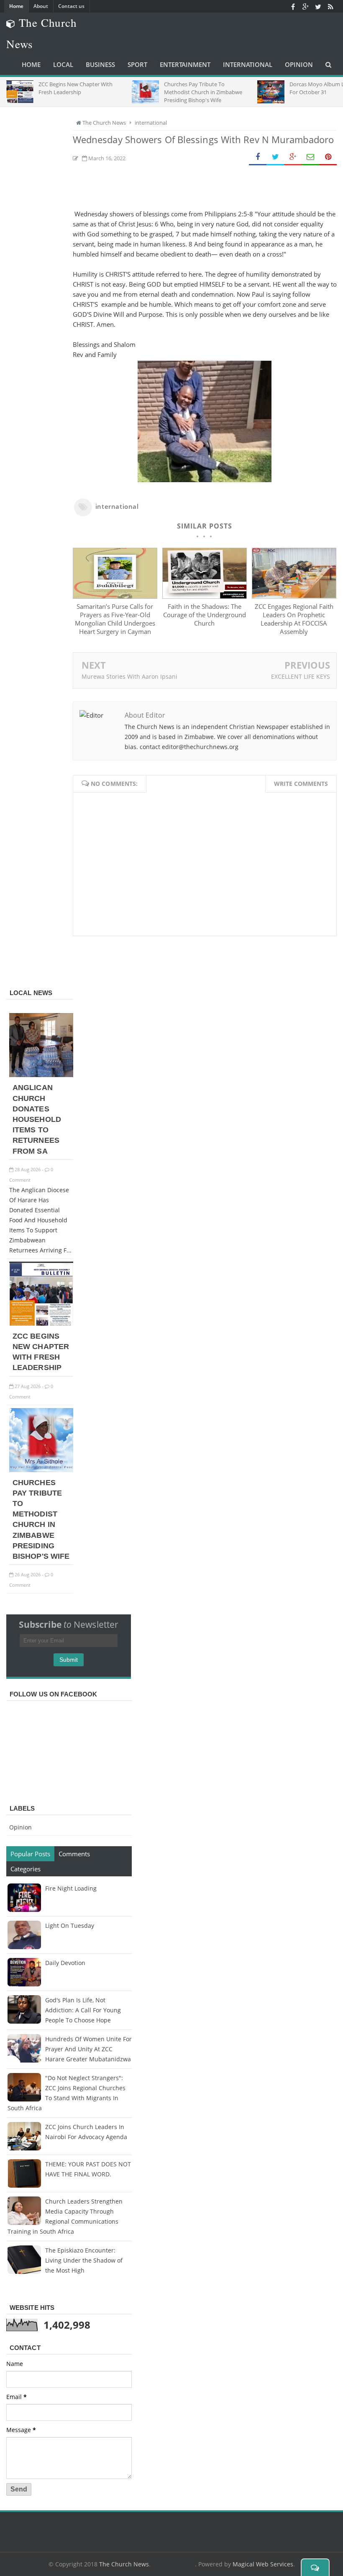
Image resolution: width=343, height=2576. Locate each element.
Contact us (71, 6)
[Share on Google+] (293, 157)
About (41, 6)
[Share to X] (275, 157)
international (117, 506)
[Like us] (293, 6)
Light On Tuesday (70, 1926)
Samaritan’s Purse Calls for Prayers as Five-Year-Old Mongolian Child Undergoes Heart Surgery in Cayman (115, 619)
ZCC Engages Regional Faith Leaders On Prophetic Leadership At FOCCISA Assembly (294, 619)
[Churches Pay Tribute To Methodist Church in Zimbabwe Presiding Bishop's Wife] (41, 1470)
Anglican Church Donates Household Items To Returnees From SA (37, 1119)
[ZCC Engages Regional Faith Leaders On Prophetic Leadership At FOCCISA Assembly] (294, 596)
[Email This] (310, 157)
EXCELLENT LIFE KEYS (301, 676)
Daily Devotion (65, 1963)
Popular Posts (30, 1854)
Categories (26, 1869)
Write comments (301, 784)
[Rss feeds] (330, 6)
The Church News (124, 2564)
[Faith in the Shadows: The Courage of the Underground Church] (205, 596)
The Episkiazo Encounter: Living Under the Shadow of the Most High (84, 2260)
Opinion (20, 1827)
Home (16, 6)
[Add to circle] (305, 6)
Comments (74, 1854)
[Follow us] (318, 6)
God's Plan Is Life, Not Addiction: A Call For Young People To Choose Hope (83, 2010)
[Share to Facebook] (258, 157)
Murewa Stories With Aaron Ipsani (129, 676)
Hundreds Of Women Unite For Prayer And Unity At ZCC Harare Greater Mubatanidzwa (88, 2049)
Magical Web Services (263, 2564)
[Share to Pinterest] (328, 157)
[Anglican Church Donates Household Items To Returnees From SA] (41, 1075)
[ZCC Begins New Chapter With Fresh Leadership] (41, 1323)
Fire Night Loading (71, 1888)
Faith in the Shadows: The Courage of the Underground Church (205, 615)
